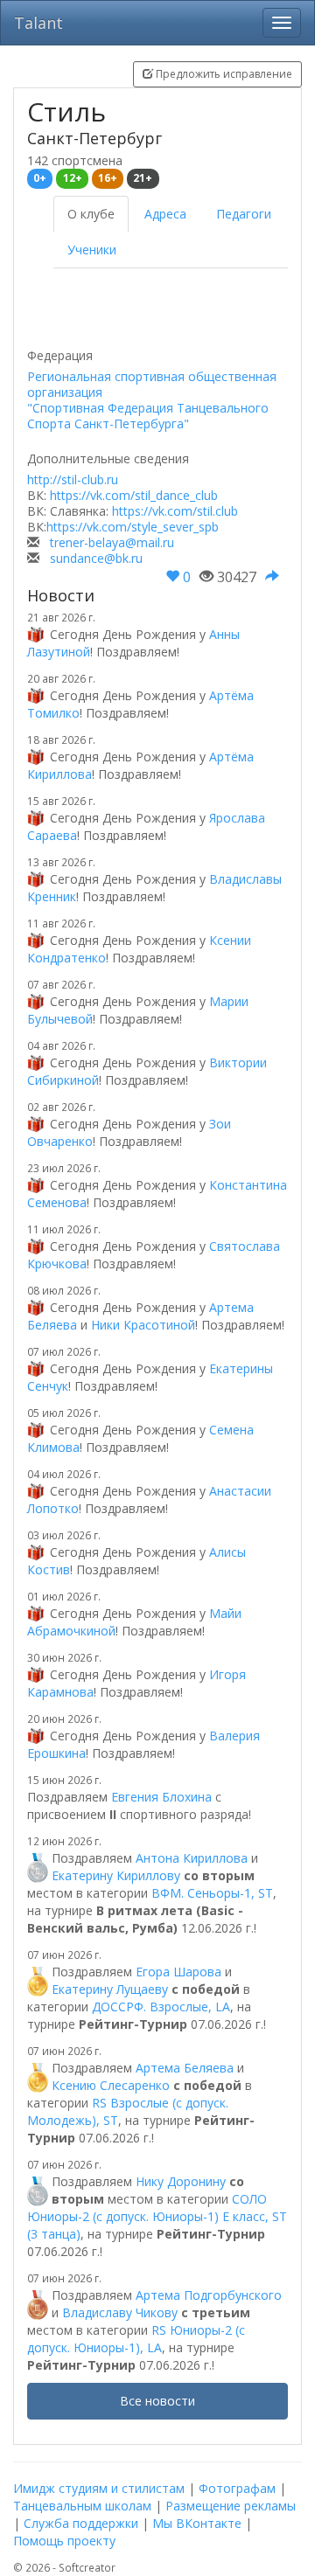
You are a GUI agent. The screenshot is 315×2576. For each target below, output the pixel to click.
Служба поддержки (81, 2523)
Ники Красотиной (143, 1325)
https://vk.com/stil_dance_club (134, 495)
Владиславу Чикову (120, 2312)
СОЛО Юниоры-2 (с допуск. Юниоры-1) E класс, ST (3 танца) (157, 2216)
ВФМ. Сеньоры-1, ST (212, 1893)
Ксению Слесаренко (111, 2085)
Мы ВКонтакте (197, 2523)
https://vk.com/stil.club (175, 511)
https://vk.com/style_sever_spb (133, 527)
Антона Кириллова (192, 1858)
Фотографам (237, 2488)
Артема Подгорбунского (209, 2295)
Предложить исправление (223, 74)
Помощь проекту (64, 2541)
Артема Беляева (185, 2068)
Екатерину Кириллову (116, 1875)
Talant (38, 23)
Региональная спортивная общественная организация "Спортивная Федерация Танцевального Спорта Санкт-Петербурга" (152, 400)
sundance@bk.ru (96, 558)
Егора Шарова (178, 1972)
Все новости (157, 2401)
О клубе (91, 214)
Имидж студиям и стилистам (99, 2488)
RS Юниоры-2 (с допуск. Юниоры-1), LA (136, 2339)
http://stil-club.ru (73, 479)
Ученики (92, 250)
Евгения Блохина (161, 1797)
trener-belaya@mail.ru (112, 542)
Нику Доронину (181, 2181)
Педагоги (244, 214)
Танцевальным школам (82, 2506)
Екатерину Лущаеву (110, 1989)
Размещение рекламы (231, 2506)
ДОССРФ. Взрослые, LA (161, 2007)
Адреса (165, 214)
